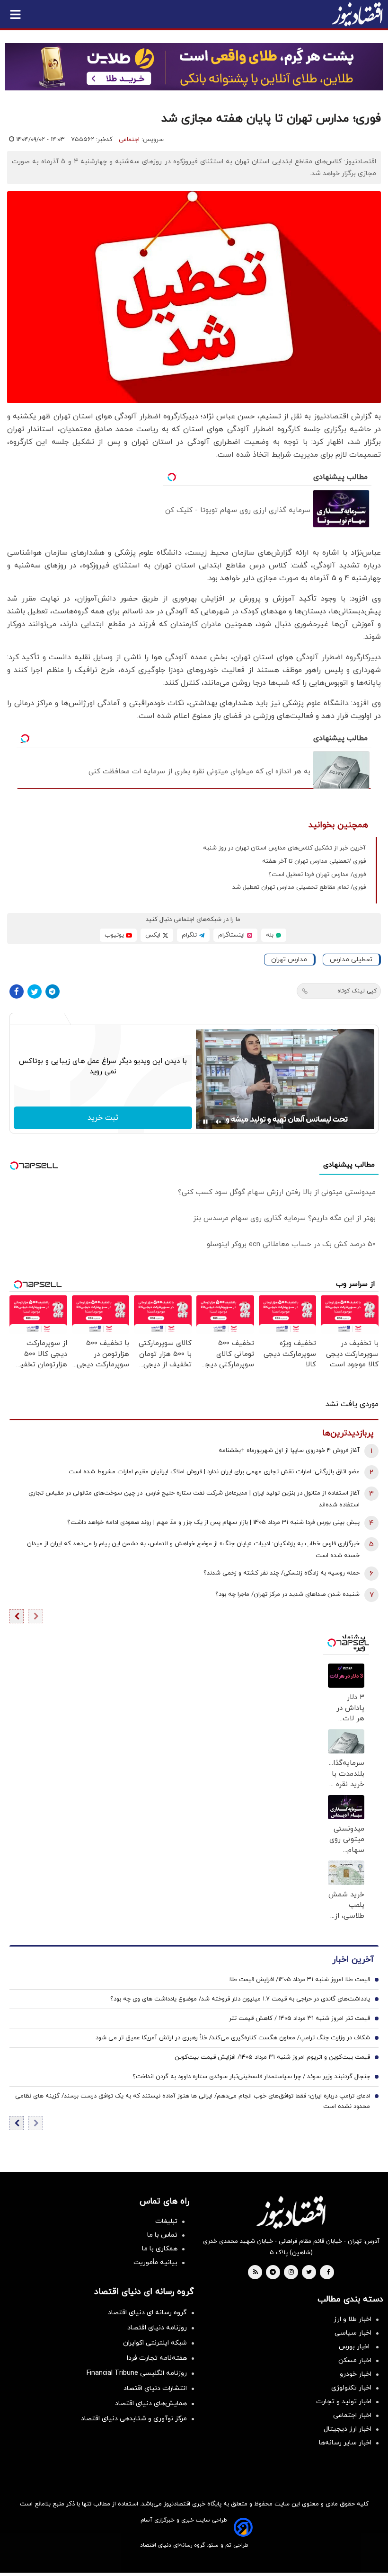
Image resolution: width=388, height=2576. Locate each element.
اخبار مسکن (355, 2360)
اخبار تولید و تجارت (344, 2402)
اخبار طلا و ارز (353, 2319)
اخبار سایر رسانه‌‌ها (345, 2443)
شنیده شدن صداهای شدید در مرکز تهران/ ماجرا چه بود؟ (287, 1594)
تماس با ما (162, 2235)
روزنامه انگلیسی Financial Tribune (137, 2373)
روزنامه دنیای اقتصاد (157, 2328)
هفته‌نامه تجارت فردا (157, 2358)
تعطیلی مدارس (351, 960)
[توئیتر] (35, 991)
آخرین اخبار (353, 1960)
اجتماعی (129, 140)
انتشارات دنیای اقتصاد (155, 2388)
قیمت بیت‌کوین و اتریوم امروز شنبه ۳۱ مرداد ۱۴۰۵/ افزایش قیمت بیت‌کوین (272, 2057)
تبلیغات (166, 2221)
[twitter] (309, 2273)
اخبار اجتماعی (352, 2415)
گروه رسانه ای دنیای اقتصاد (147, 2313)
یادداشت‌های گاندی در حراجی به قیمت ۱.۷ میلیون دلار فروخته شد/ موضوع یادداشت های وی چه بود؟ (240, 1999)
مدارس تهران (289, 960)
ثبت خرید (103, 1118)
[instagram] (291, 2273)
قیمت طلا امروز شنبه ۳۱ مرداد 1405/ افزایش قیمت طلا (300, 1980)
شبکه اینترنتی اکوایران (155, 2343)
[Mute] (219, 1122)
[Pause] (205, 1122)
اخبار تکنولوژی (351, 2388)
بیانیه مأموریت (155, 2262)
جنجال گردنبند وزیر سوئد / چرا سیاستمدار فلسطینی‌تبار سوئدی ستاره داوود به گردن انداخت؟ (251, 2077)
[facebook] (328, 2273)
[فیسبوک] (17, 991)
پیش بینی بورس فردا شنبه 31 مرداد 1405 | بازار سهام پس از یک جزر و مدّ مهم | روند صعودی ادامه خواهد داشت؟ (213, 1523)
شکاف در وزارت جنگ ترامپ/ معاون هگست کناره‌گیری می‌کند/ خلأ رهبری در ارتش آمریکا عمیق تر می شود (233, 2038)
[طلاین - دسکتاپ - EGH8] (194, 67)
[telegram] (273, 2273)
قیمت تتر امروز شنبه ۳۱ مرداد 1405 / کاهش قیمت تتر (300, 2018)
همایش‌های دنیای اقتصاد (151, 2403)
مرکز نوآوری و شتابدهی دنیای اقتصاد (134, 2419)
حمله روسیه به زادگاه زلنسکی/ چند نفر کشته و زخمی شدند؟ (282, 1573)
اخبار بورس (355, 2347)
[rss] (256, 2273)
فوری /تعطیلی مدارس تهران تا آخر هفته (314, 861)
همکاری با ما (160, 2249)
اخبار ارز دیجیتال (348, 2429)
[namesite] (357, 14)
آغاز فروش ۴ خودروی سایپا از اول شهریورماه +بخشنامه (289, 1451)
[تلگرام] (53, 991)
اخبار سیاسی (353, 2333)
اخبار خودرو (356, 2374)
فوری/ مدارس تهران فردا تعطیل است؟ (317, 875)
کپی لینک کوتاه (357, 991)
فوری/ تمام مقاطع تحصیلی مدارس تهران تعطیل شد (299, 887)
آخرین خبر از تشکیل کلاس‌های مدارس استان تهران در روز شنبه (284, 848)
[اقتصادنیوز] (291, 2212)
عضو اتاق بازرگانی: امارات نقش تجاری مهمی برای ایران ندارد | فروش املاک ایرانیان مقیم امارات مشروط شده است (214, 1472)
